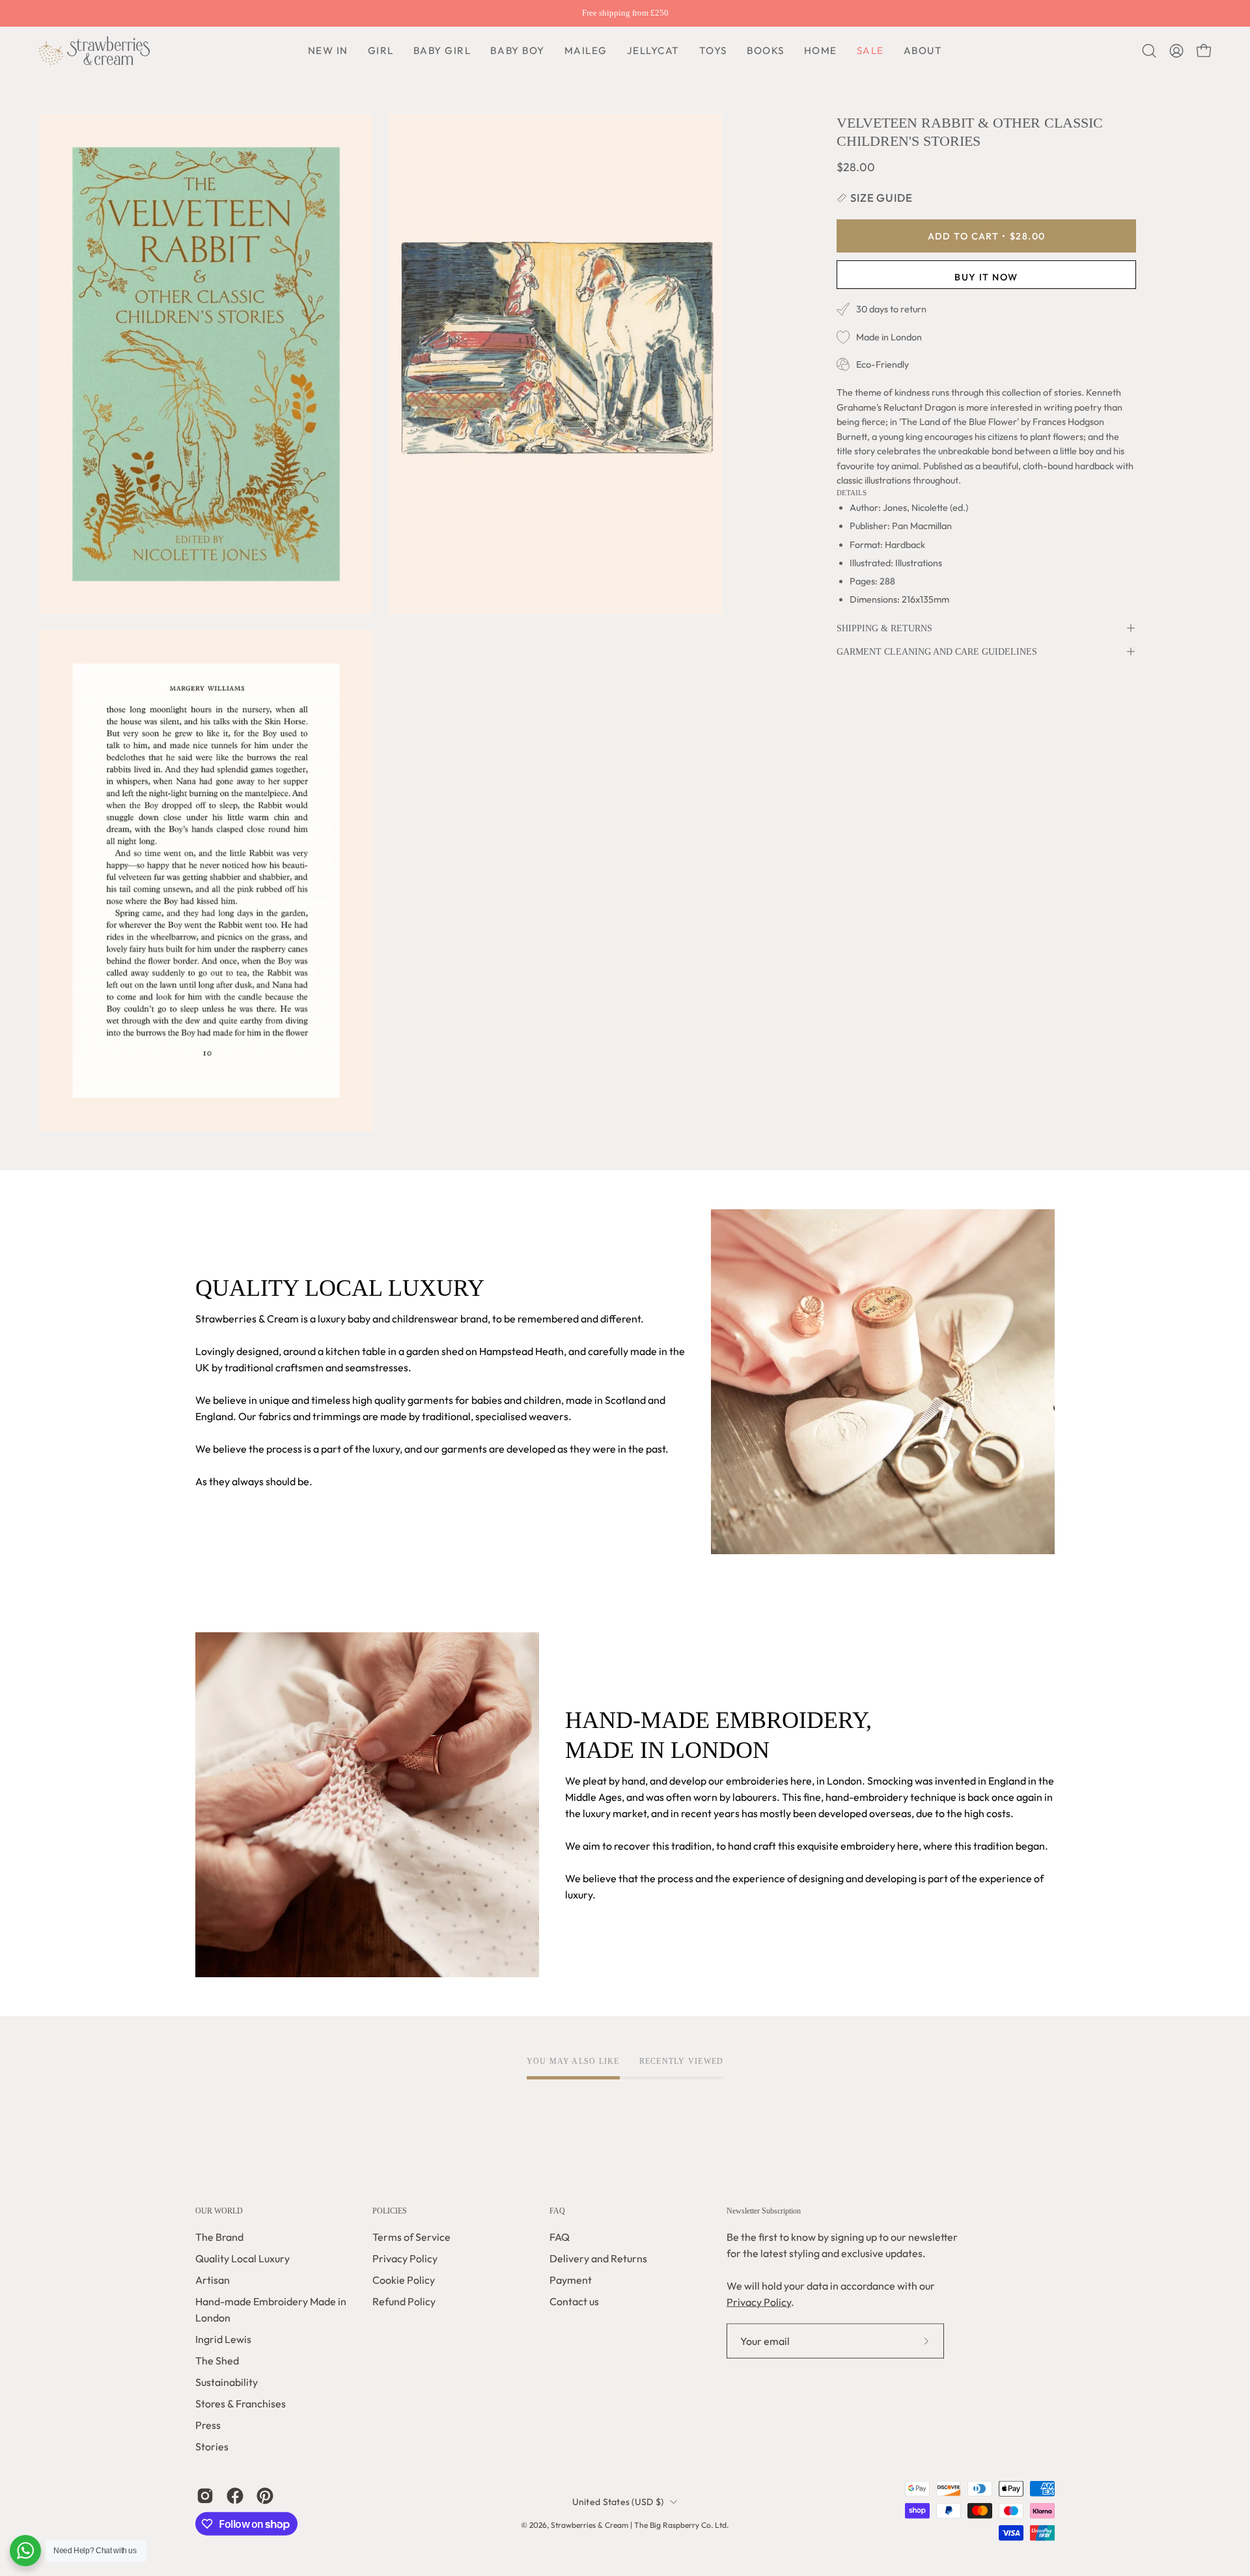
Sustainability (227, 2382)
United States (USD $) (618, 2502)
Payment (571, 2280)
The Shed (217, 2361)
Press (208, 2425)
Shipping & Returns (884, 628)
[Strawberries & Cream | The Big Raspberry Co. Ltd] (94, 51)
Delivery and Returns (598, 2258)
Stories (212, 2446)
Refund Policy (404, 2301)
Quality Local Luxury (243, 2258)
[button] (517, 51)
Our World (219, 2211)
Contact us (574, 2301)
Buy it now (986, 277)
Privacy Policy (405, 2258)
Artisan (213, 2280)
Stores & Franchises (241, 2404)
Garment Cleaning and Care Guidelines (937, 651)
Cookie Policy (404, 2280)
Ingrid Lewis (223, 2339)
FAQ (557, 2211)
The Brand (219, 2237)
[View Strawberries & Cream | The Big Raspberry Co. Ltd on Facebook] (235, 2496)
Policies (390, 2211)
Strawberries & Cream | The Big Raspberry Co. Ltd (639, 2525)
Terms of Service (411, 2237)
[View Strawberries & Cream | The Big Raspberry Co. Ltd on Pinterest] (265, 2496)
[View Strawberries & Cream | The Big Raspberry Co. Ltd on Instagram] (205, 2496)
